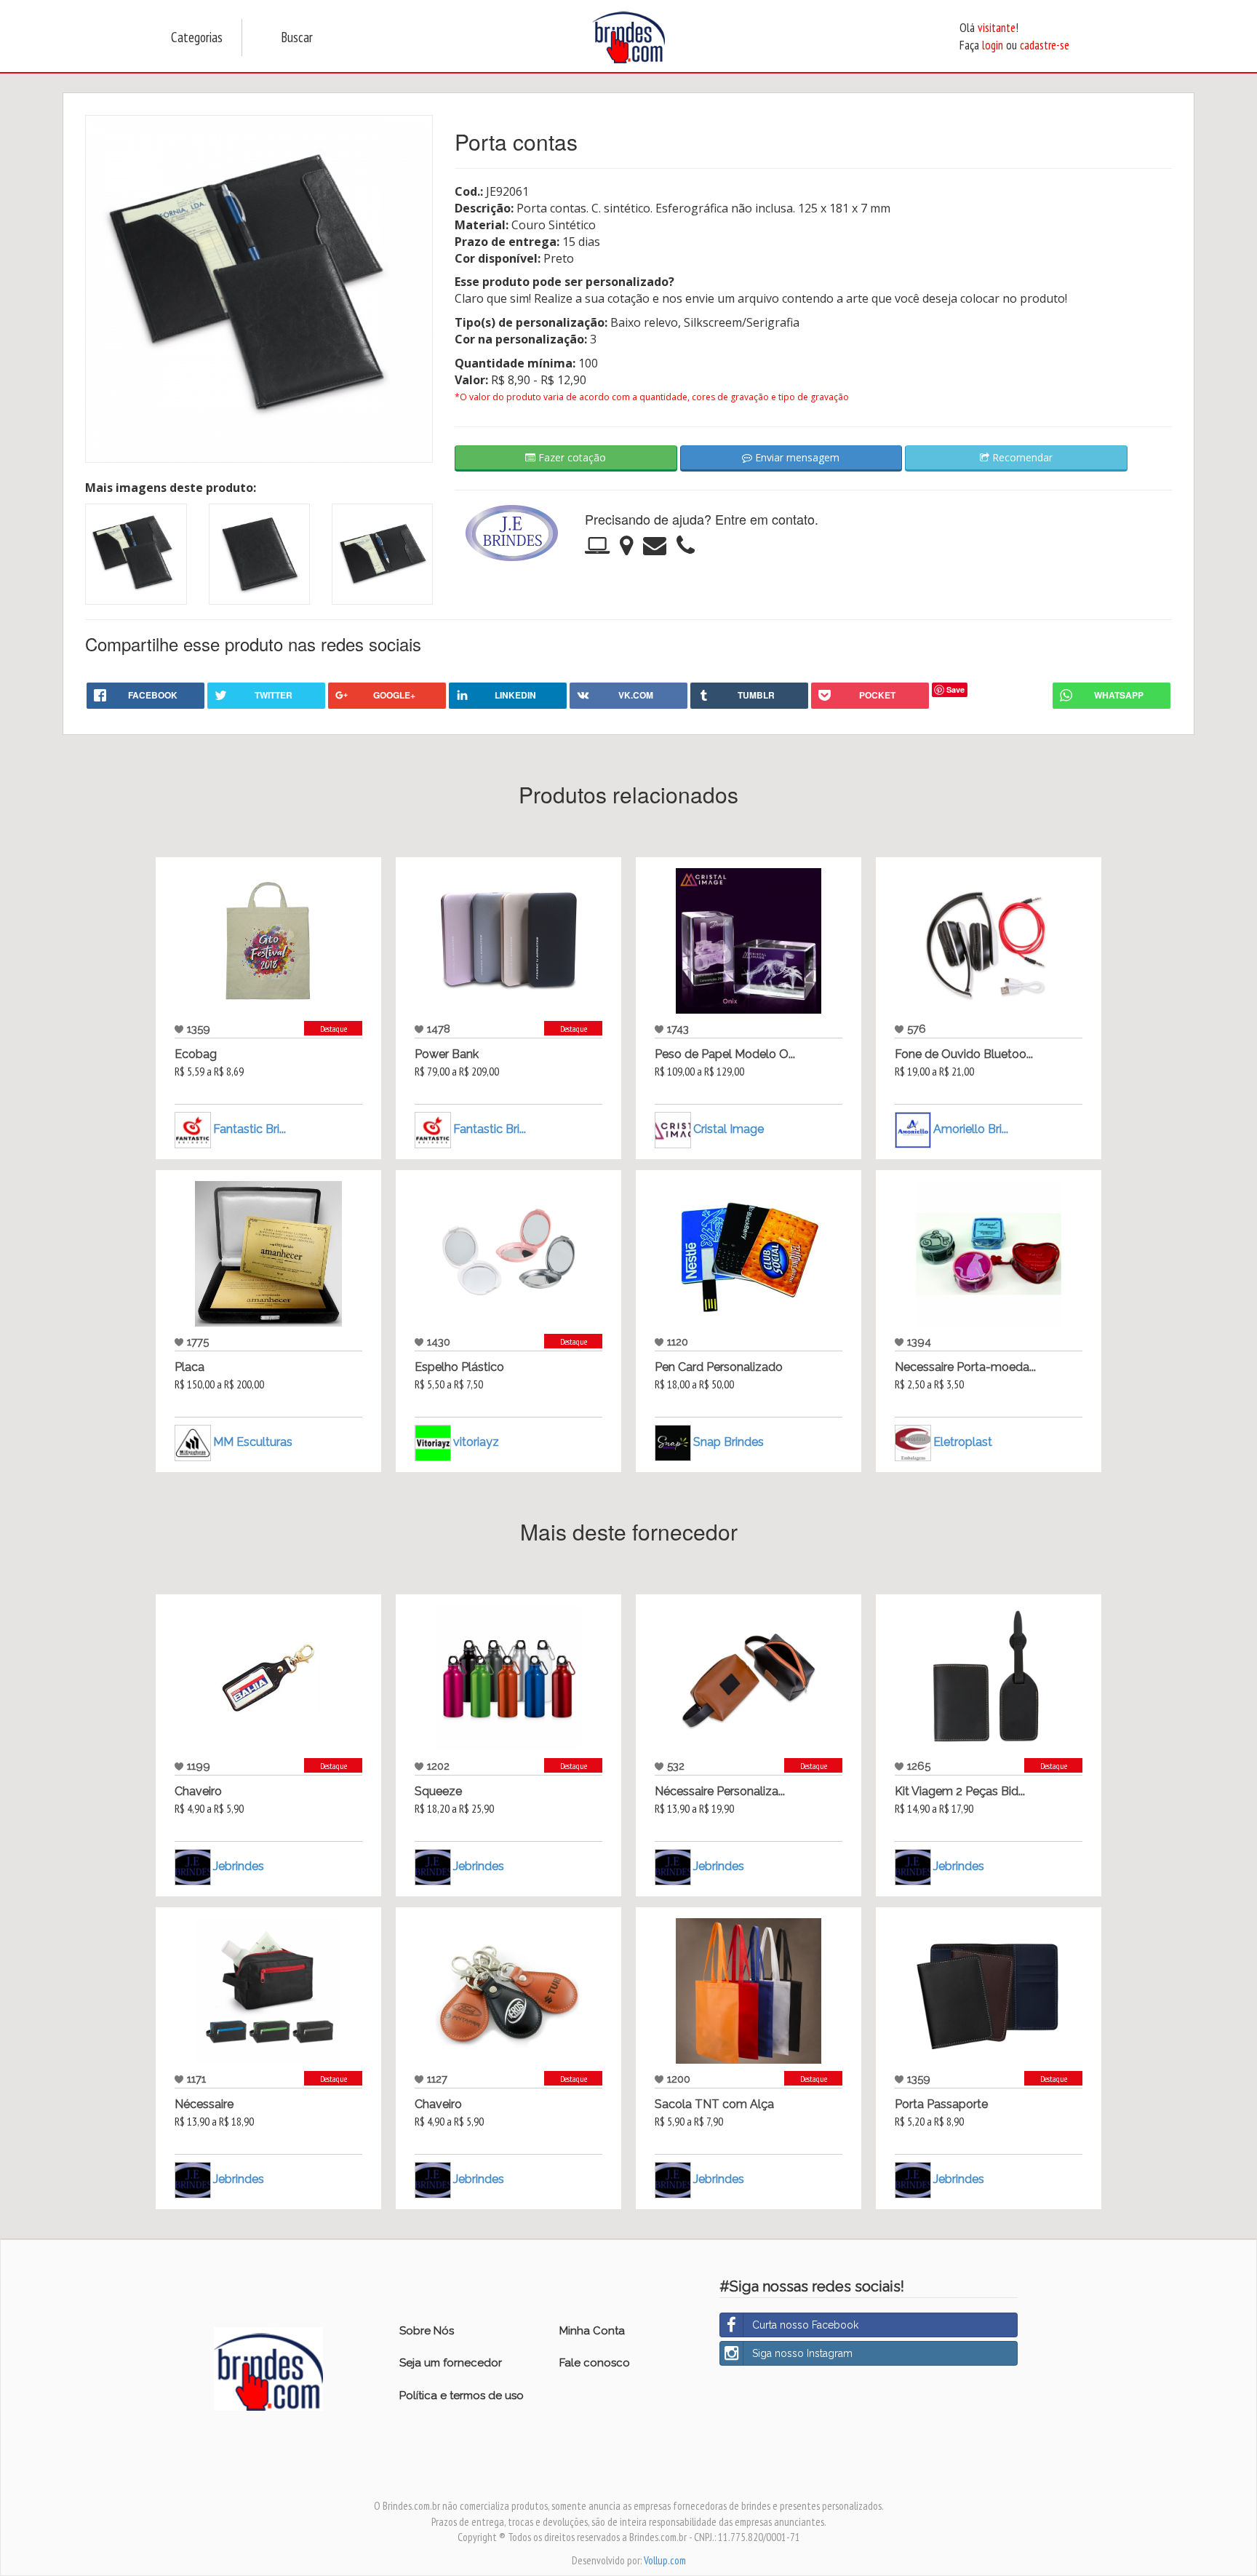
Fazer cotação (571, 457)
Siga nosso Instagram (802, 2353)
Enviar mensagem (796, 457)
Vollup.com (665, 2560)
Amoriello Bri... (971, 1129)
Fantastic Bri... (250, 1129)
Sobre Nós (427, 2331)
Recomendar (1021, 457)
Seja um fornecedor (451, 2363)
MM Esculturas (253, 1442)
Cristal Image (729, 1129)
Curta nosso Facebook (805, 2325)
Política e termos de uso (462, 2396)
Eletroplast (963, 1442)
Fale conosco (595, 2363)
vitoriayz (476, 1442)
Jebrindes (239, 1866)
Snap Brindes (729, 1442)
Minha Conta (592, 2331)
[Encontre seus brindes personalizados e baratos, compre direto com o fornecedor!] (268, 2368)
